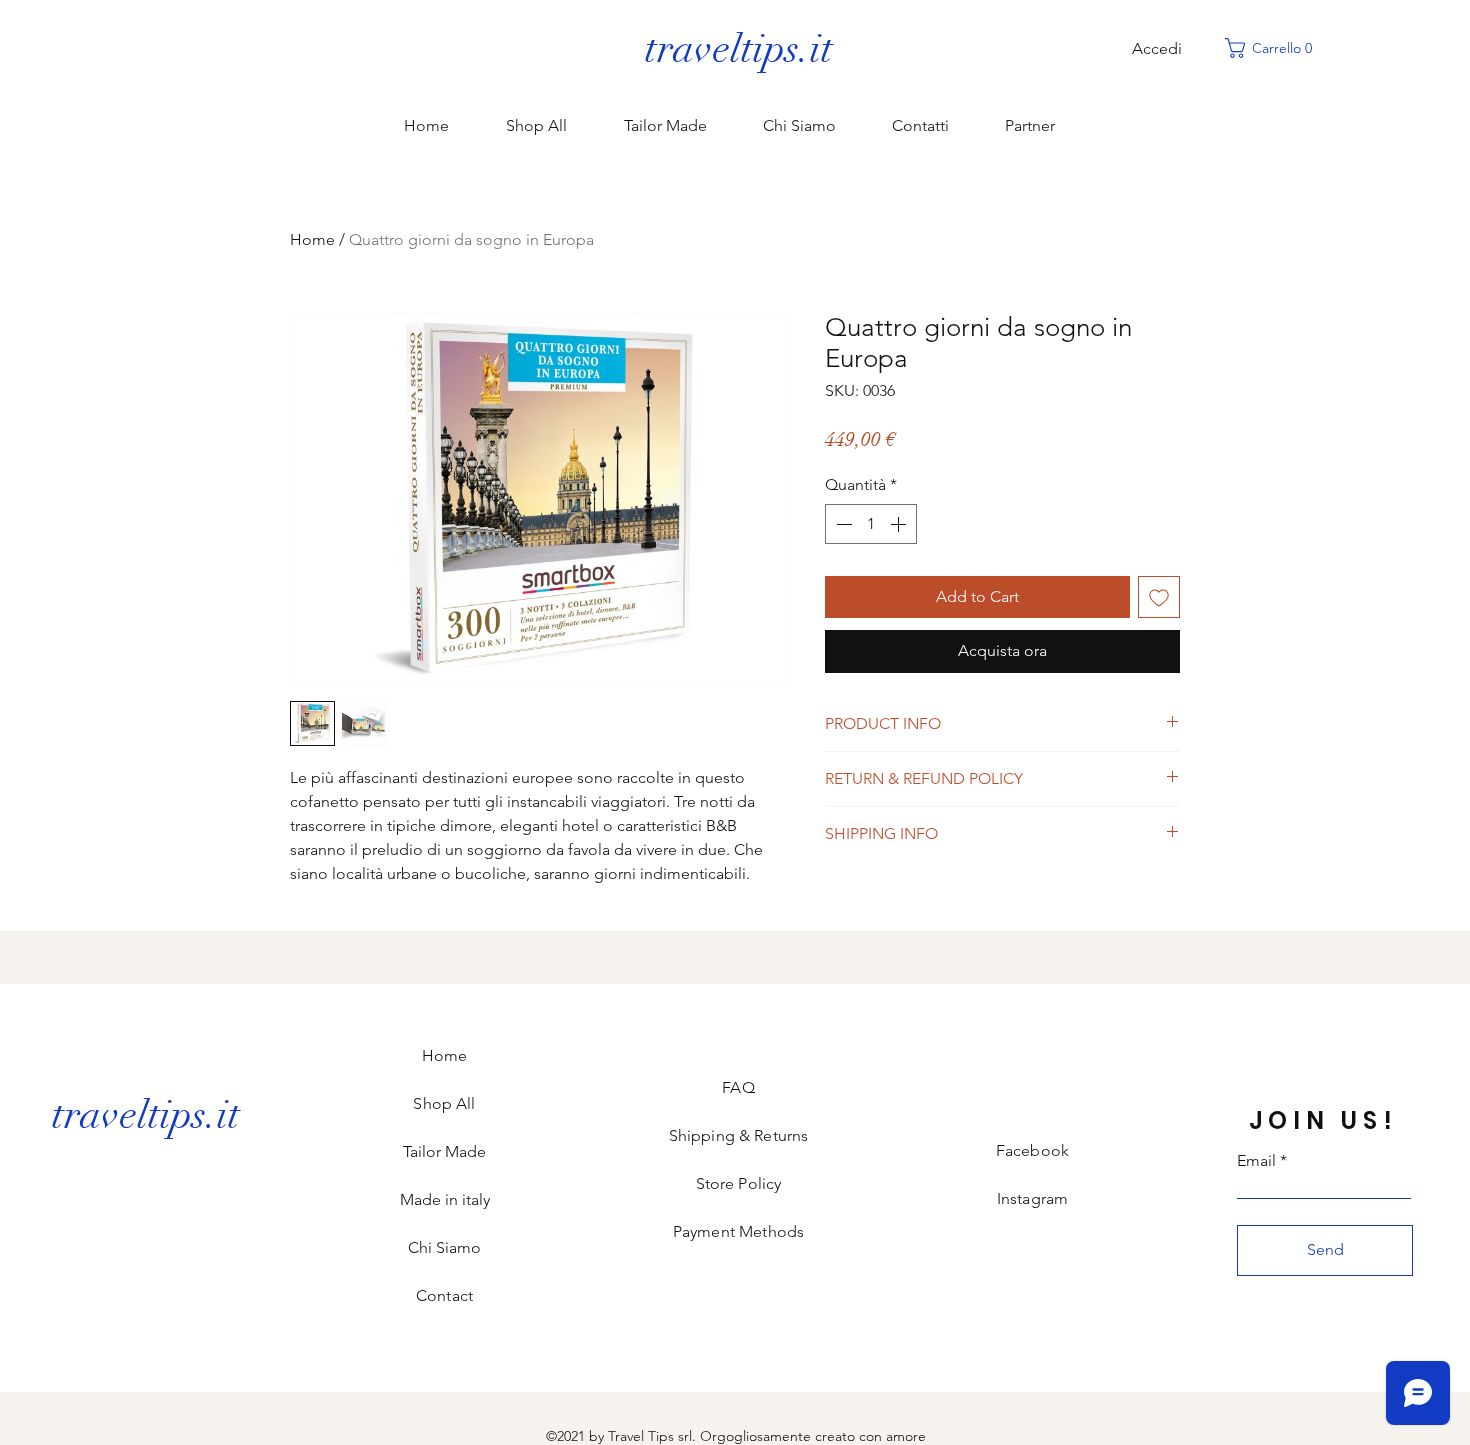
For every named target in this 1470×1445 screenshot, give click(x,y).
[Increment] (900, 524)
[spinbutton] (871, 524)
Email (1256, 1161)
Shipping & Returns (739, 1135)
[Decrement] (842, 524)
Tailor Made (444, 1151)
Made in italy (445, 1199)
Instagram (1032, 1198)
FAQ (738, 1087)
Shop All (444, 1103)
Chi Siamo (444, 1247)
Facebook (1032, 1150)
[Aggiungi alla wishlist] (1159, 597)
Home (312, 239)
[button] (1274, 48)
